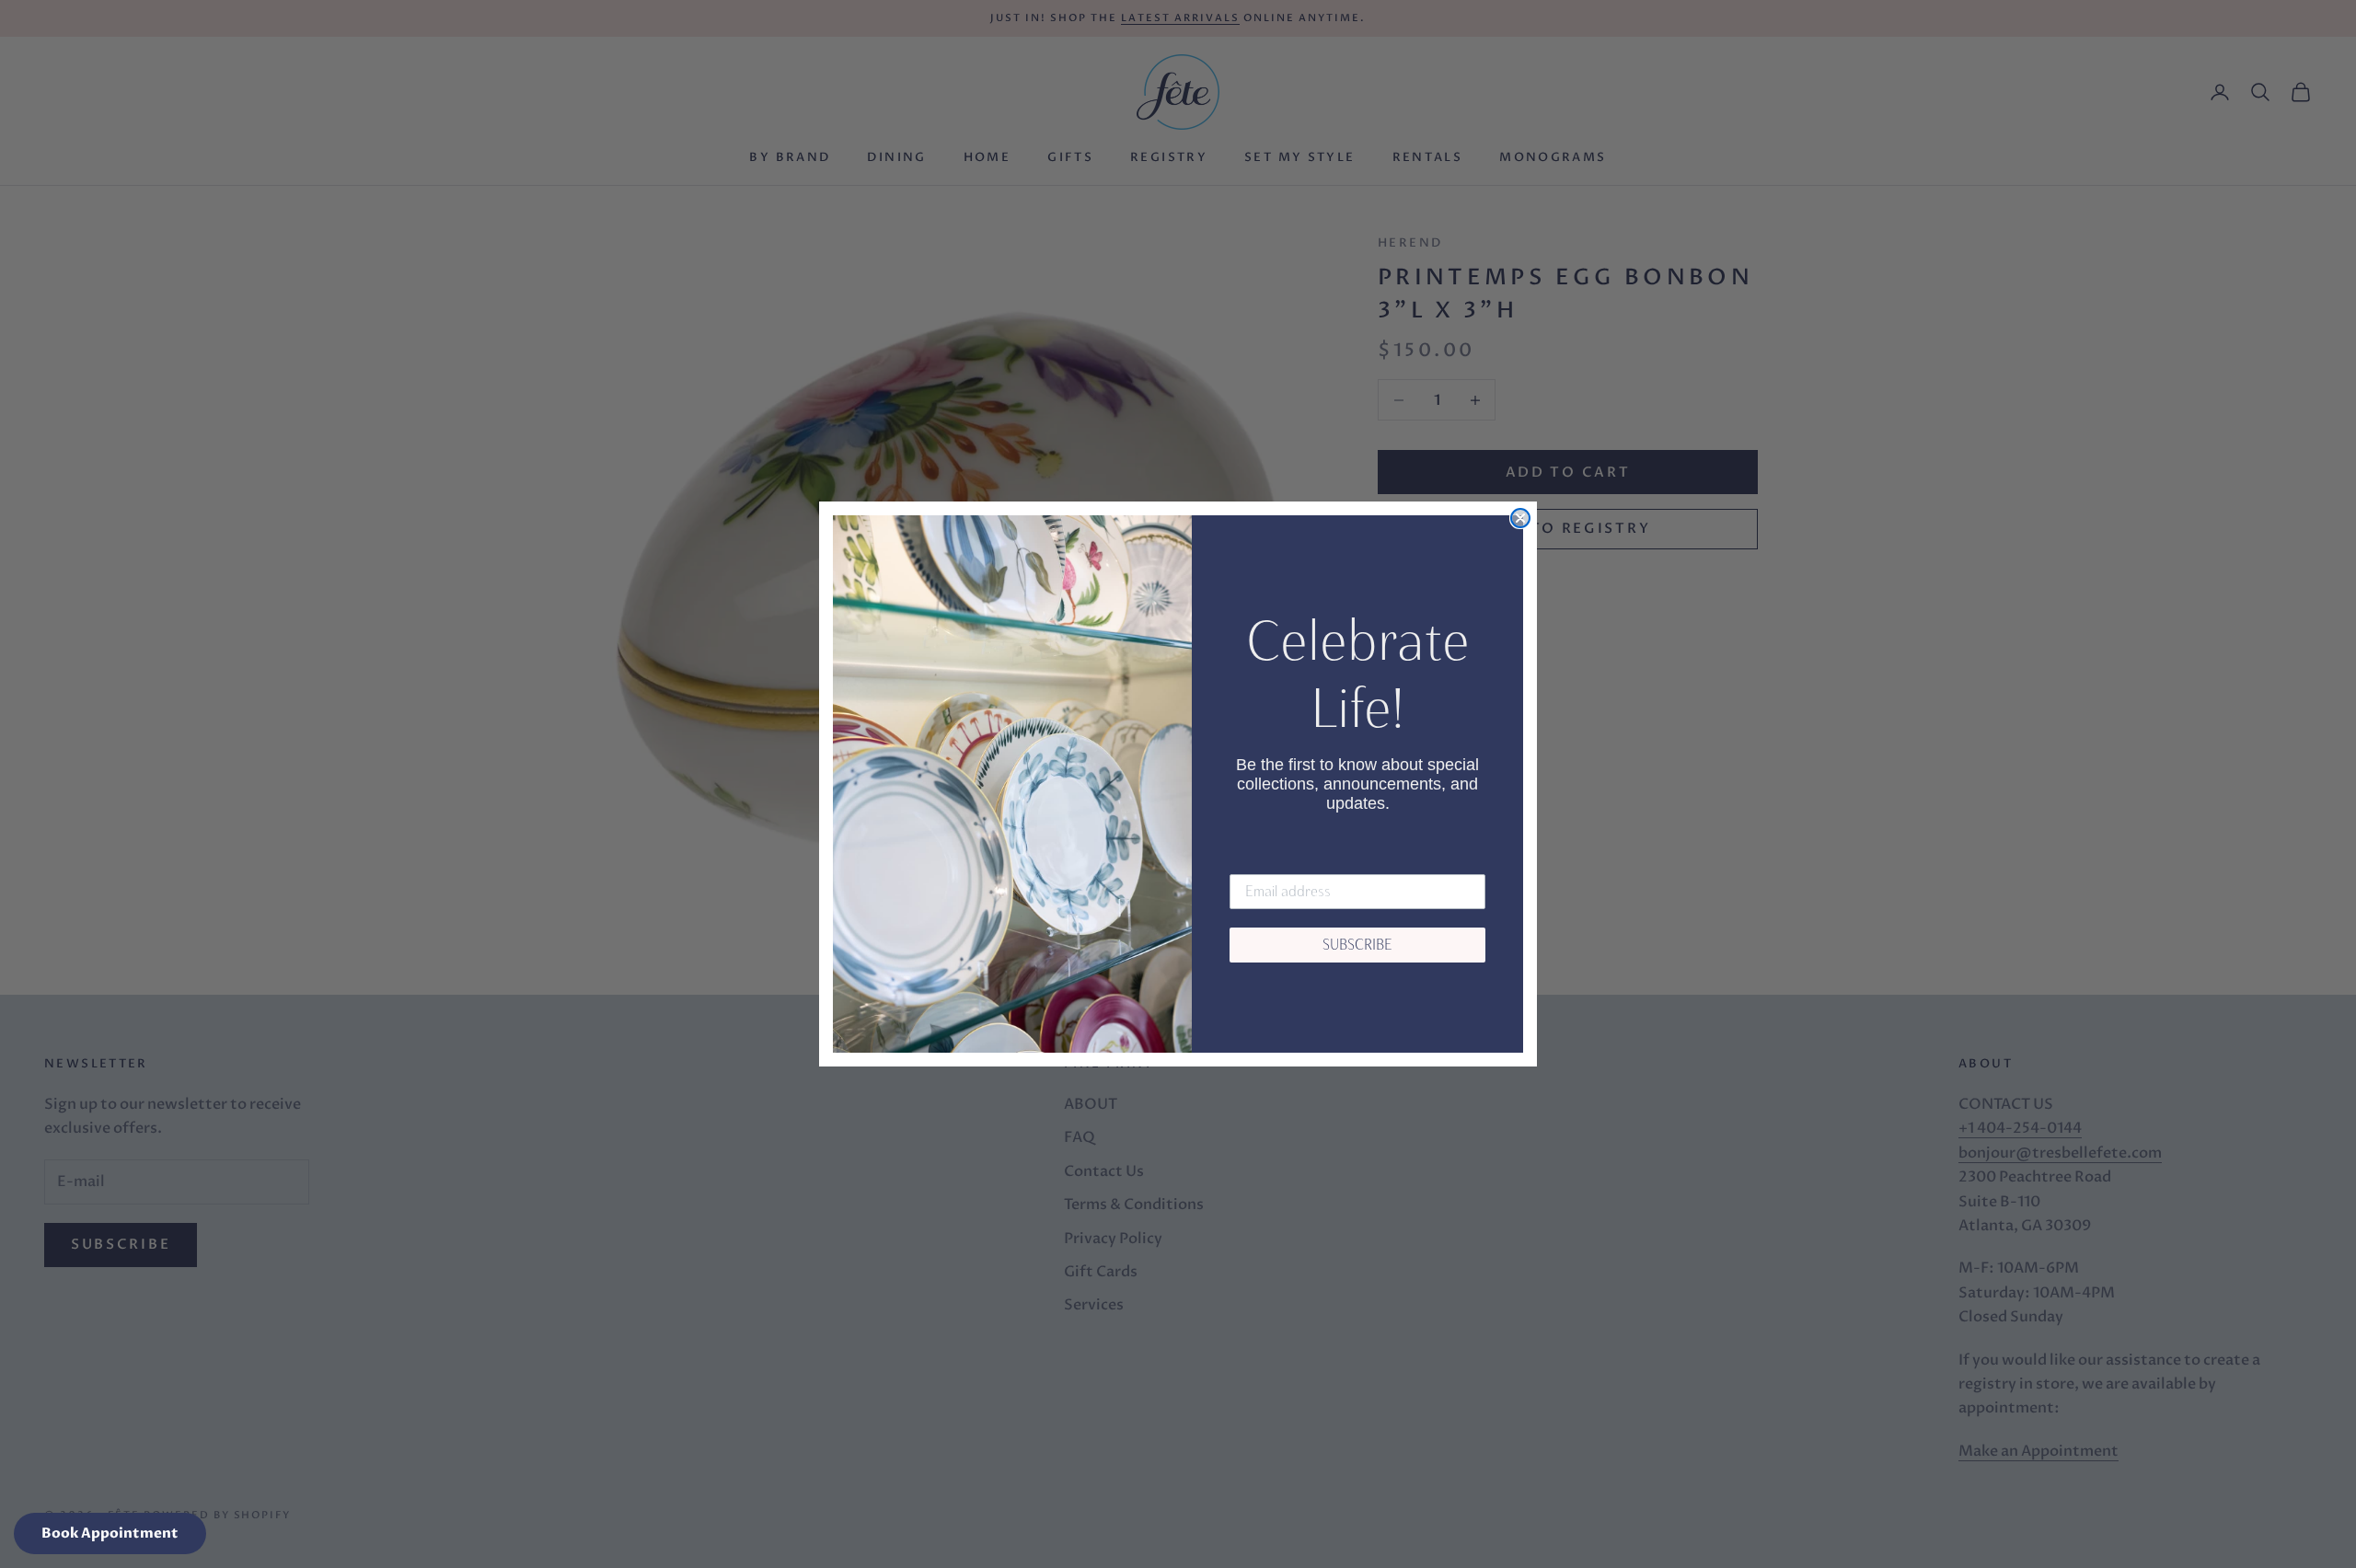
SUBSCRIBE (1357, 945)
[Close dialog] (1520, 518)
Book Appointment (110, 1533)
